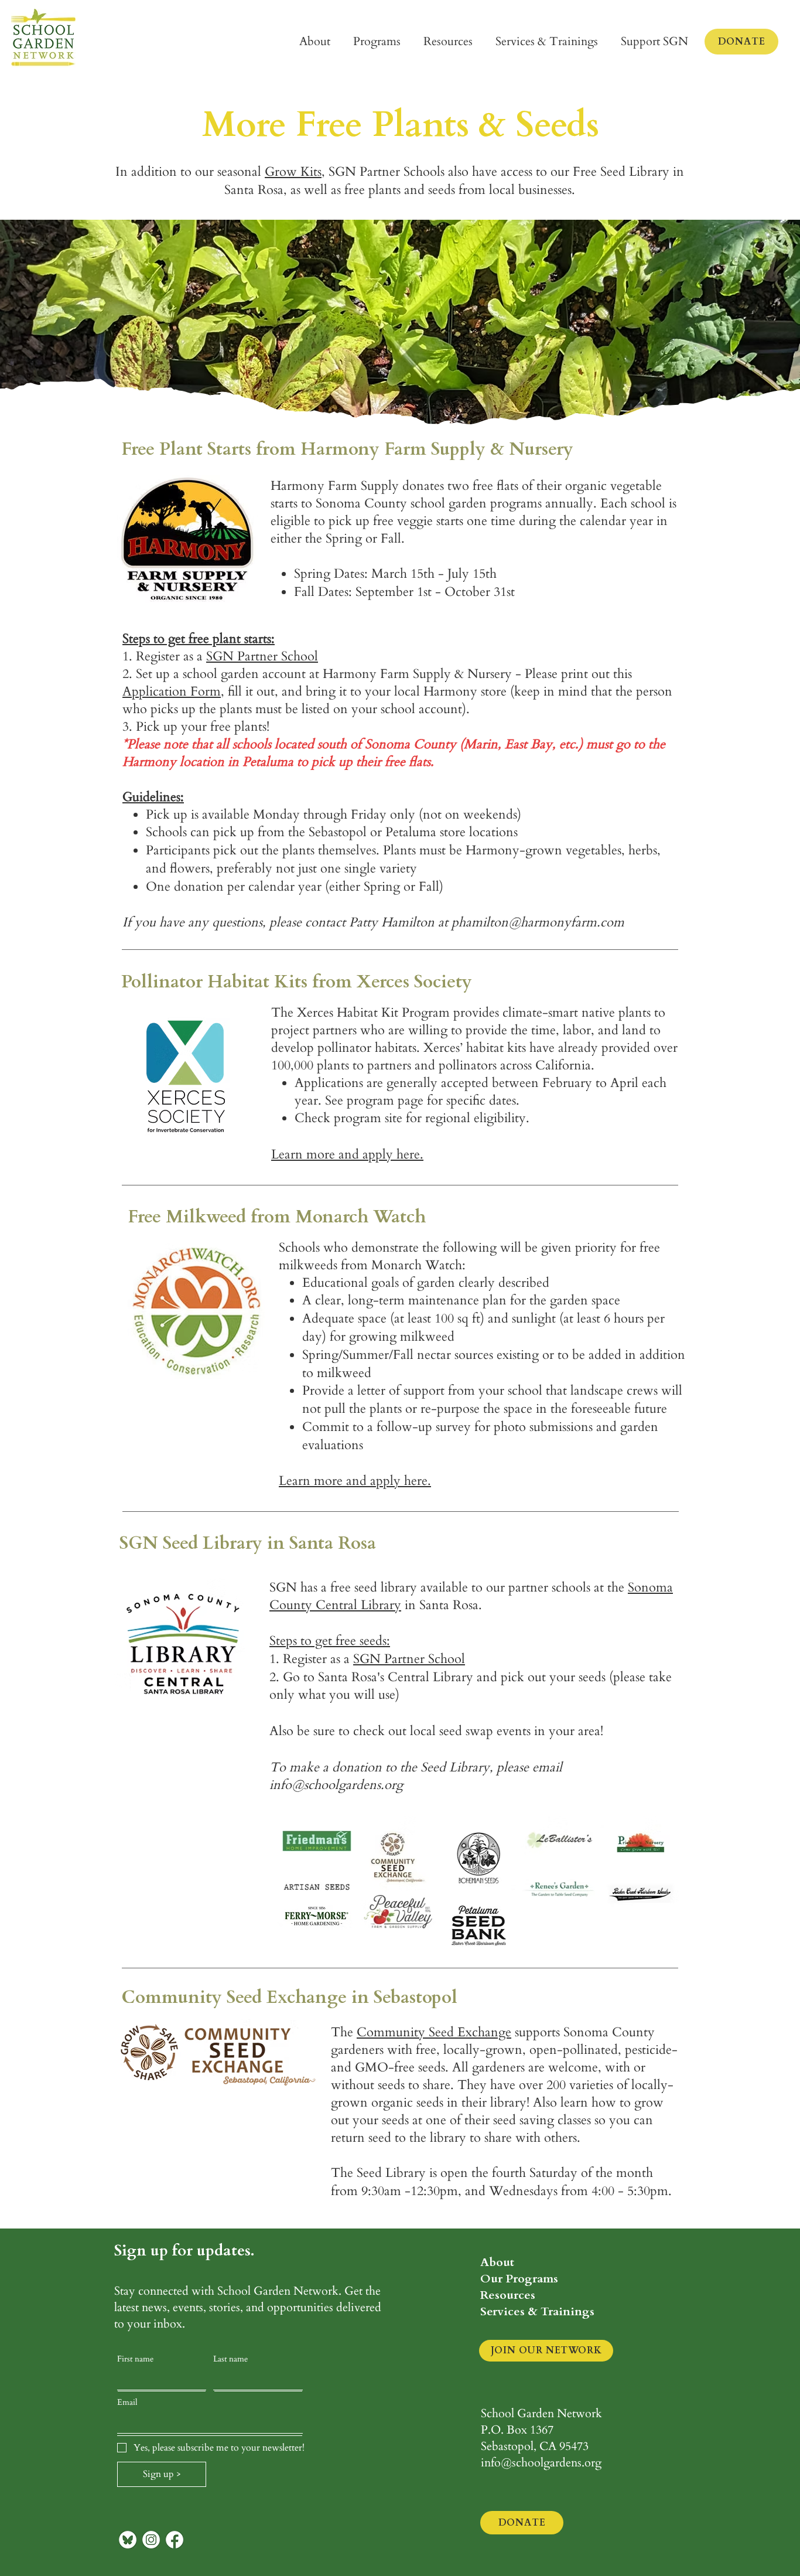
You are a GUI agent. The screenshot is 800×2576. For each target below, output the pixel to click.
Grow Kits (293, 172)
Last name (230, 2359)
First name (135, 2359)
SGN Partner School (262, 656)
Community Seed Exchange (434, 2032)
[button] (315, 42)
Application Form (172, 691)
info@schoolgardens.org (336, 1785)
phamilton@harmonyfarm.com (538, 922)
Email (127, 2402)
